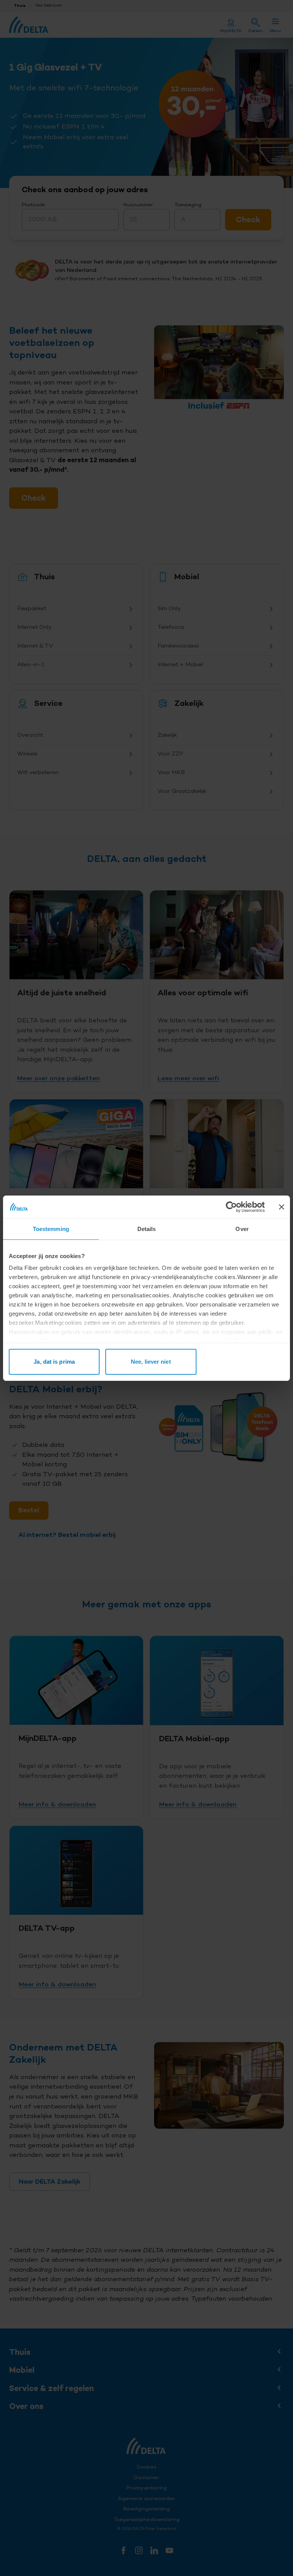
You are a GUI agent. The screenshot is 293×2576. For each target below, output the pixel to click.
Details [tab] (147, 1229)
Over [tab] (242, 1229)
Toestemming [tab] (51, 1229)
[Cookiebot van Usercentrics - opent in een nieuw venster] (231, 1207)
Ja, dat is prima (54, 1362)
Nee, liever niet (151, 1362)
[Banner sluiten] (282, 1207)
